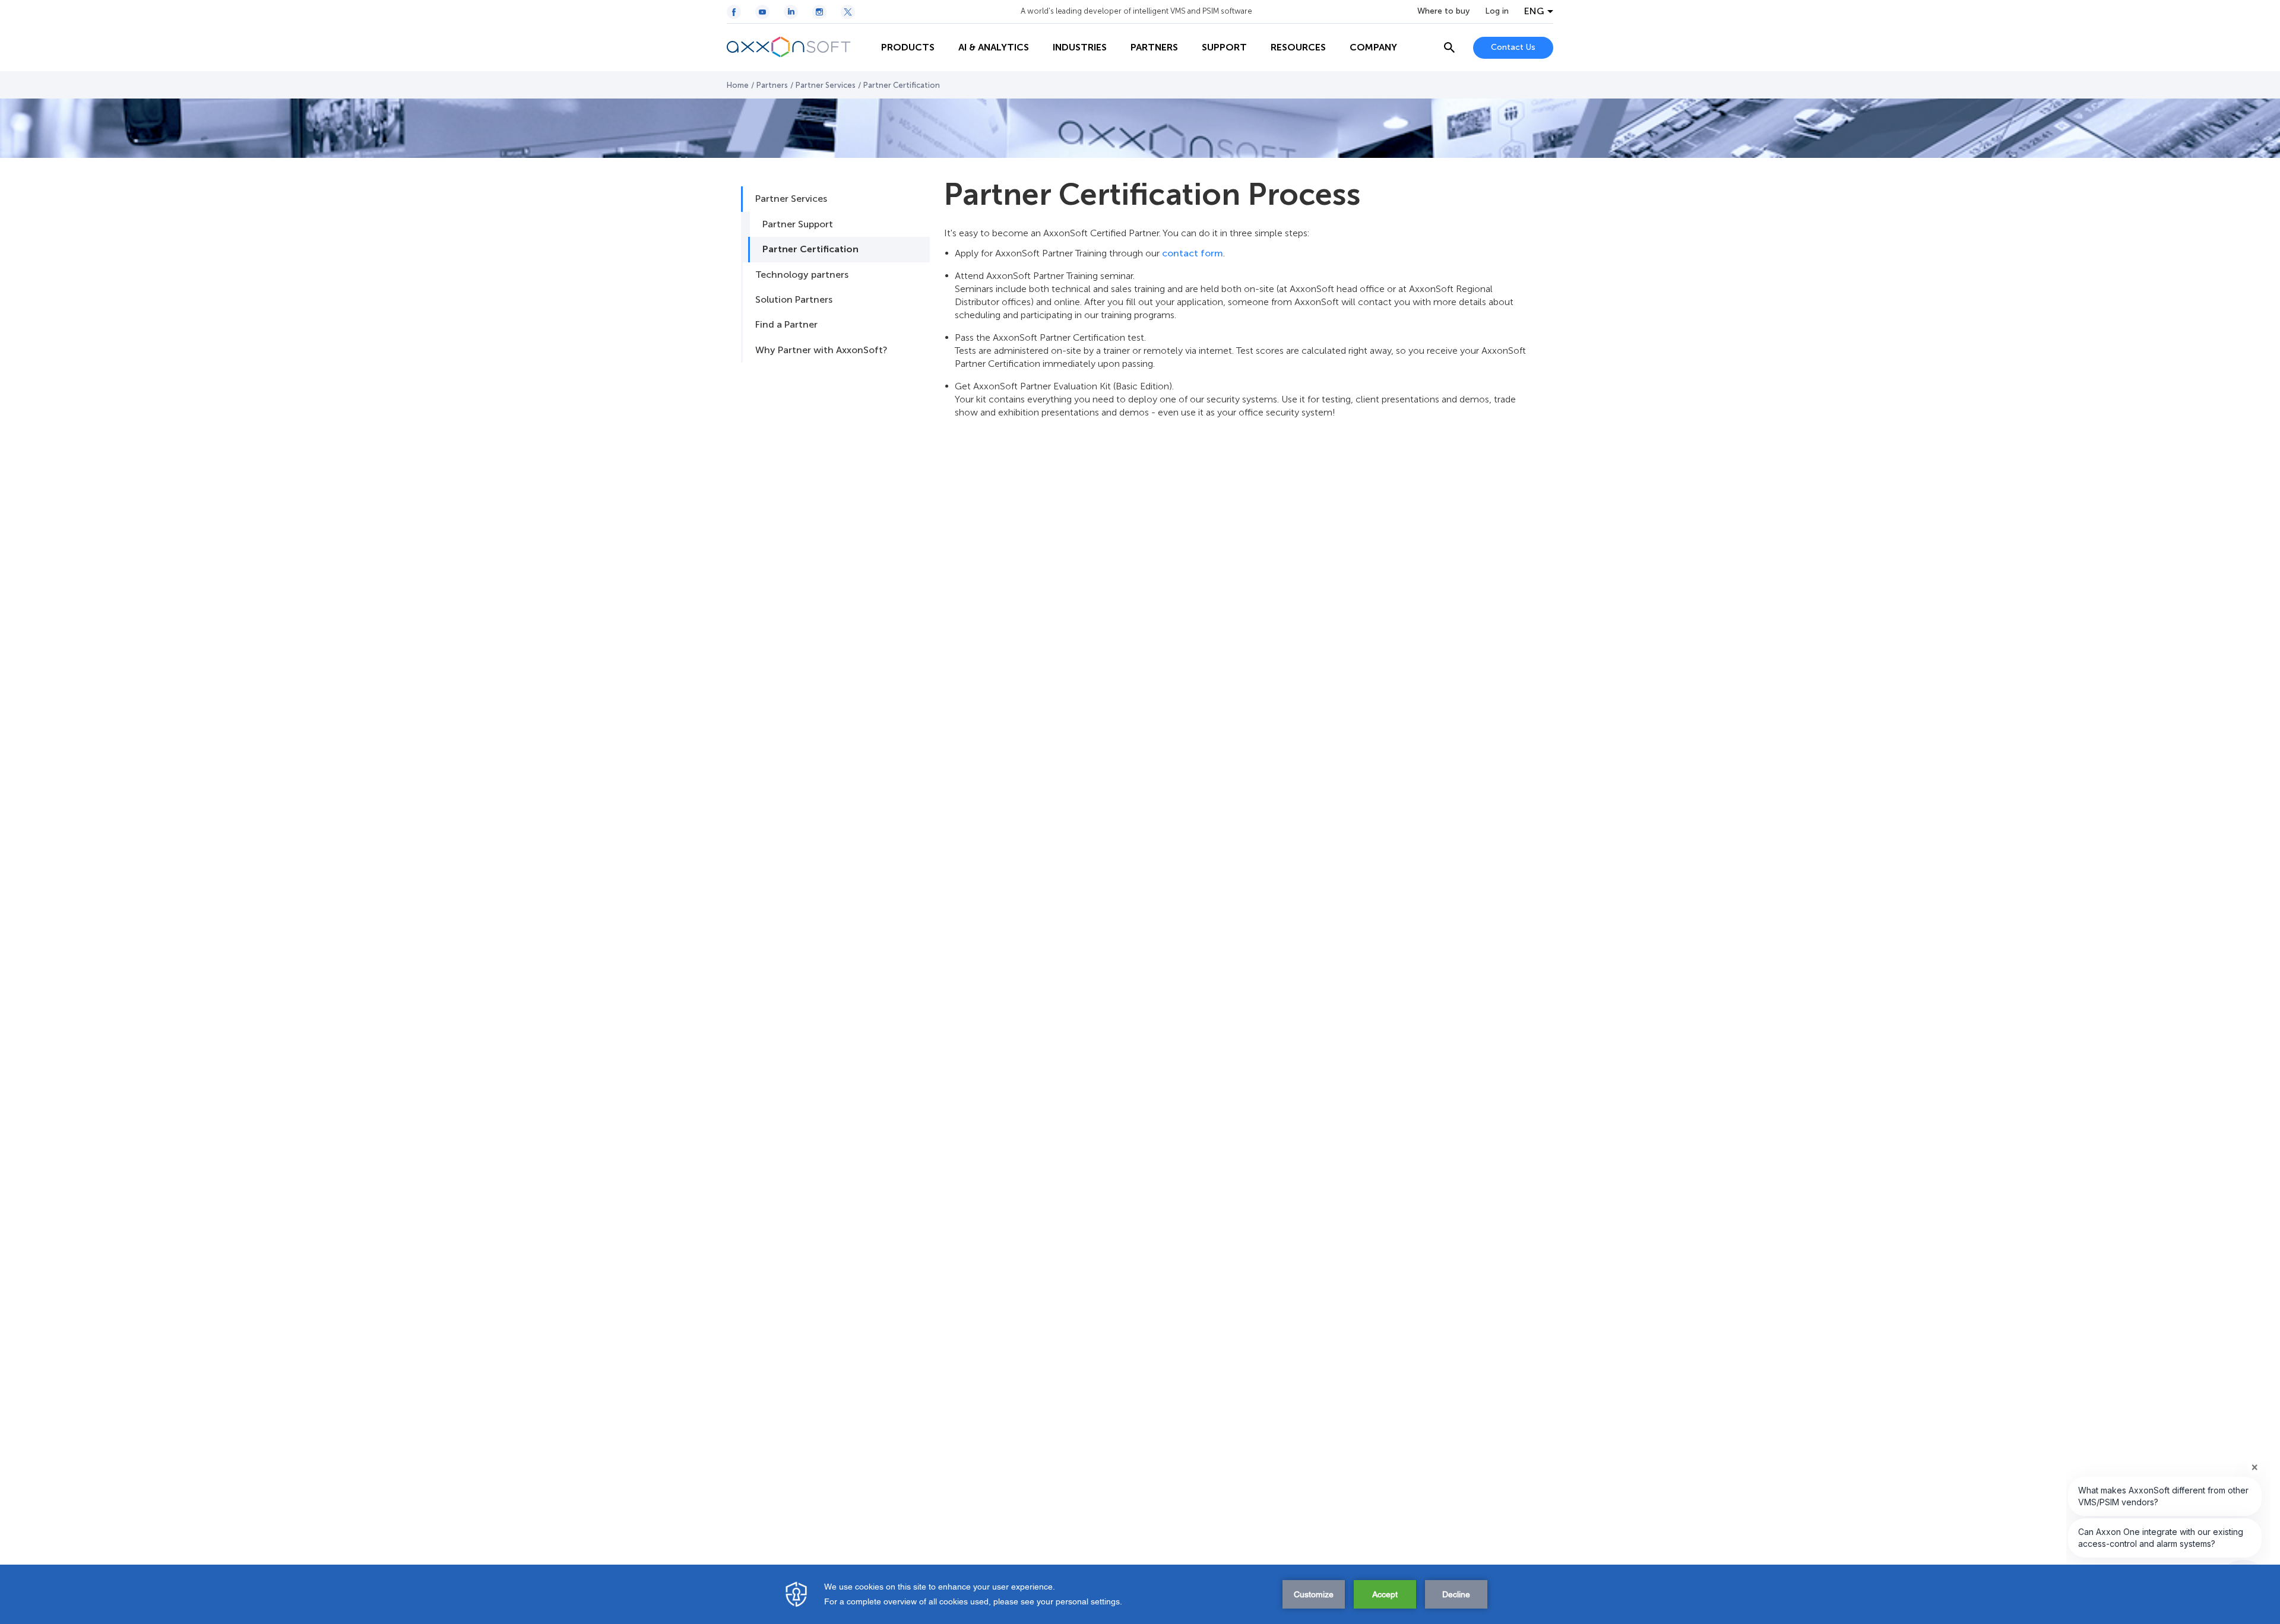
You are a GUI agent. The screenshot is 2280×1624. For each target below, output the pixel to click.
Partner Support (798, 224)
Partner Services (826, 85)
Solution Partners (794, 299)
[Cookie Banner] (1140, 1594)
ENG (1534, 11)
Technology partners (802, 275)
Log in (1497, 11)
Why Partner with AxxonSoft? (821, 350)
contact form (1193, 253)
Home (738, 85)
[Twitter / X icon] (848, 12)
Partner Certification (810, 249)
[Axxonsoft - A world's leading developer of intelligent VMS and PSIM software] (798, 47)
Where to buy (1443, 11)
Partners (772, 85)
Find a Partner (786, 324)
